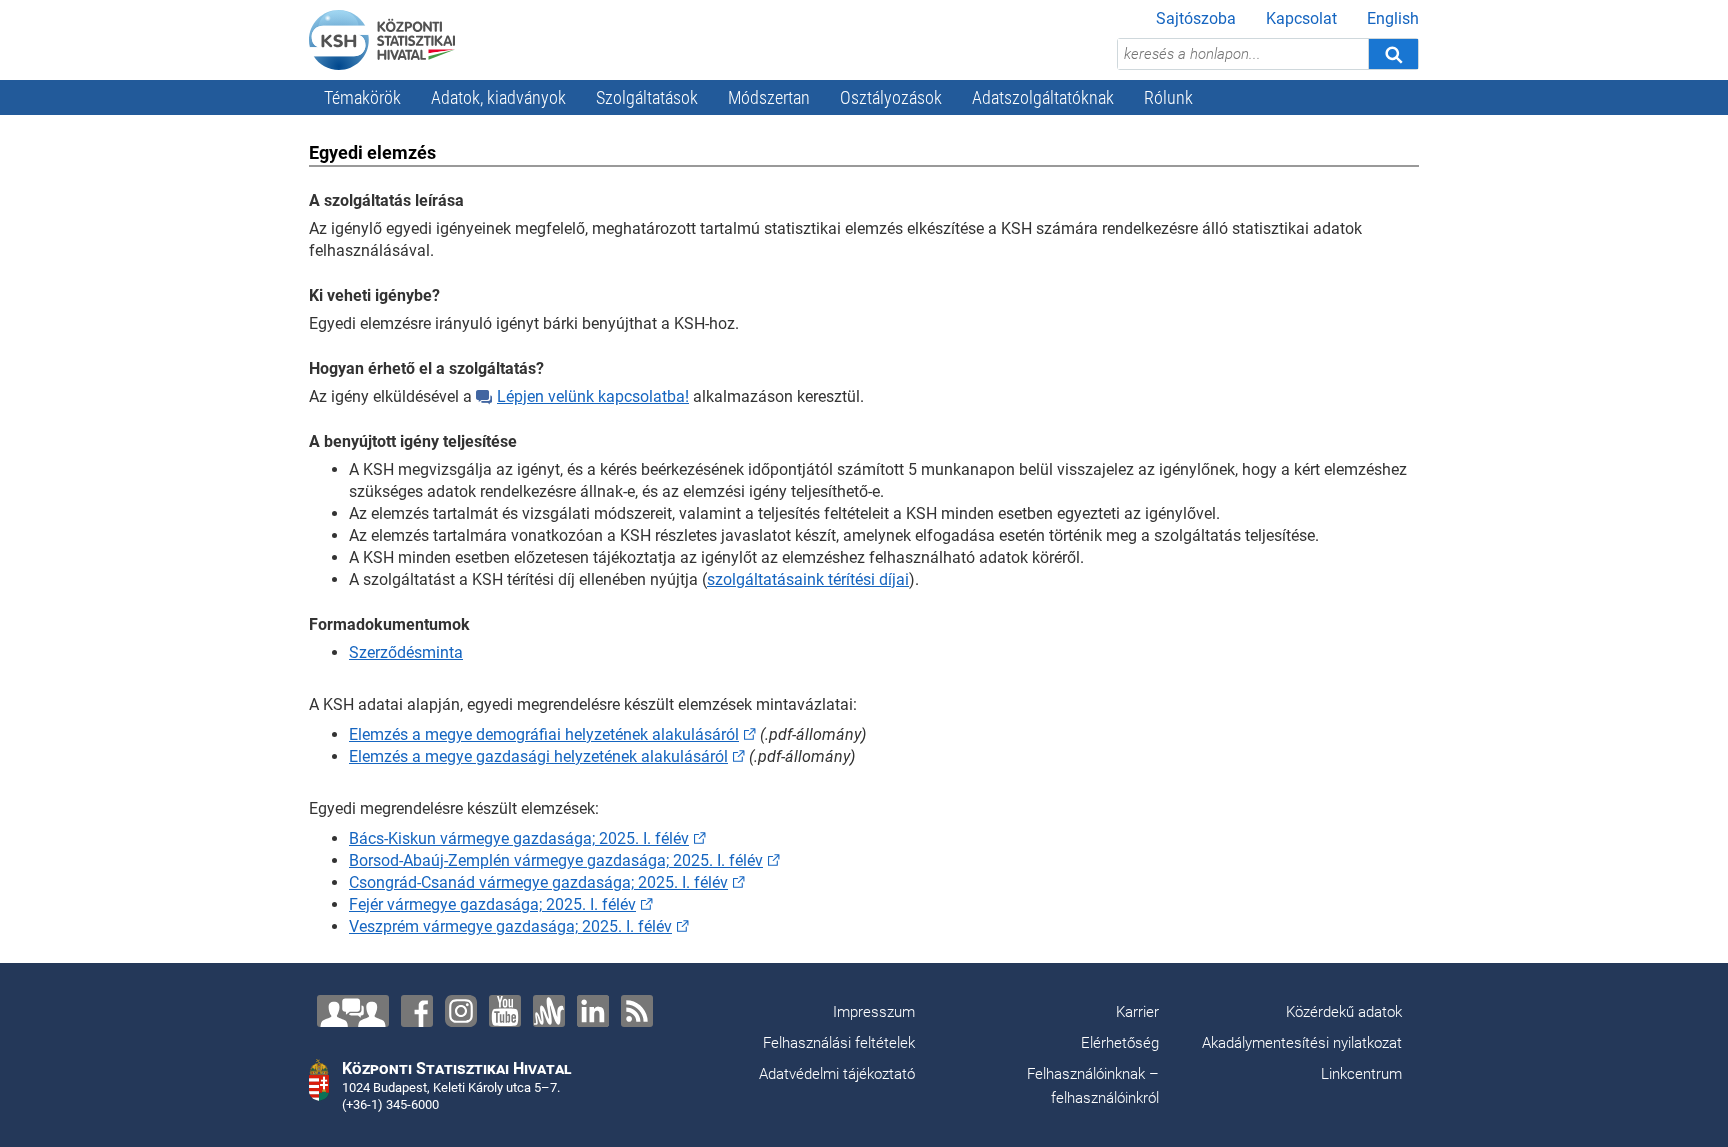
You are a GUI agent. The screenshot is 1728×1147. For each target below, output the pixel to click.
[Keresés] (1393, 54)
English (1393, 18)
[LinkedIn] (593, 1011)
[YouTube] (505, 1011)
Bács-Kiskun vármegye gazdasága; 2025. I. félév (519, 838)
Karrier (1137, 1012)
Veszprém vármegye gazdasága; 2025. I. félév (510, 926)
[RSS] (637, 1011)
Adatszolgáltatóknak (1043, 97)
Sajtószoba (1196, 18)
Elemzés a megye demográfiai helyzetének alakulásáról (544, 734)
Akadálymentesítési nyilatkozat (1302, 1043)
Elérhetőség (1120, 1043)
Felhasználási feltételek (839, 1043)
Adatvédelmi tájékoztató (837, 1074)
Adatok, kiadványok (498, 97)
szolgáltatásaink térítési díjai (808, 579)
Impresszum (874, 1012)
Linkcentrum (1361, 1074)
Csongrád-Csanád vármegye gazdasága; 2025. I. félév (538, 882)
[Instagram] (461, 1011)
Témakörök (362, 97)
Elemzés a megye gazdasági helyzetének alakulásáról (538, 756)
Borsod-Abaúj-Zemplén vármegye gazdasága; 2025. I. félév (556, 860)
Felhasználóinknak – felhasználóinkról (1093, 1086)
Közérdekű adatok (1344, 1012)
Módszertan (769, 97)
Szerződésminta (406, 652)
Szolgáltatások (647, 97)
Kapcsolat (1301, 18)
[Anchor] (549, 1011)
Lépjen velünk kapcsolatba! (593, 396)
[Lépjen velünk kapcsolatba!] (353, 1011)
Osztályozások (891, 97)
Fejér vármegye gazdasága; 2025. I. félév (492, 904)
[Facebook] (417, 1011)
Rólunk (1168, 97)
